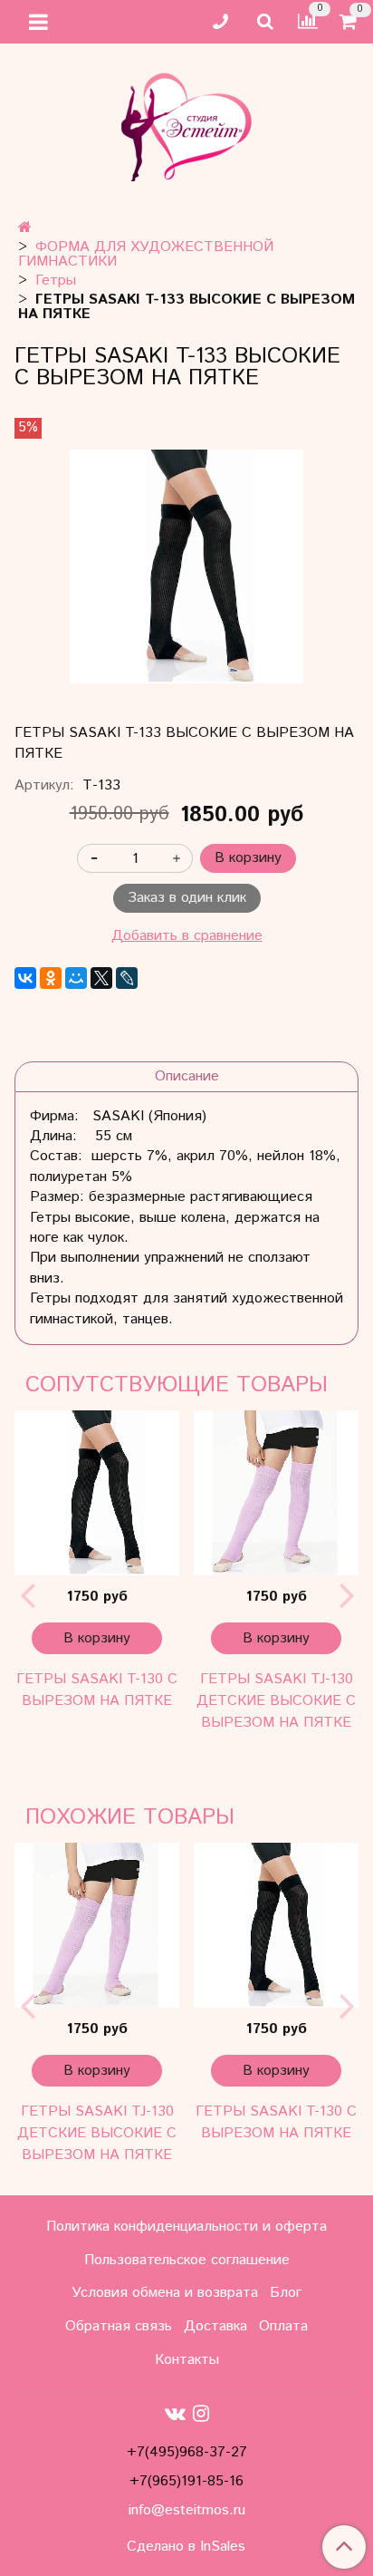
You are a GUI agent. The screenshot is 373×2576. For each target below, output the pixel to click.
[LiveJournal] (127, 978)
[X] (101, 978)
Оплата (283, 2326)
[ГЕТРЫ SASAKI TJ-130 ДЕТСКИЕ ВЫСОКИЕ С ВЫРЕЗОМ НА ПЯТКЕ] (276, 1493)
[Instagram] (201, 2414)
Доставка (215, 2326)
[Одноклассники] (51, 978)
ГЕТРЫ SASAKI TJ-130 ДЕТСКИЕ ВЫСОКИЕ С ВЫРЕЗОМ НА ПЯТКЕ (276, 1701)
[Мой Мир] (76, 978)
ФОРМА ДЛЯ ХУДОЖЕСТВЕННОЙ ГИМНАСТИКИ (146, 254)
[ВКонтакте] (25, 978)
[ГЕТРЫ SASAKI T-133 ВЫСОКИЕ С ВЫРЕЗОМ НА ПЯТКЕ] (186, 567)
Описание (187, 1076)
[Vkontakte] (175, 2414)
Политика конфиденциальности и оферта (186, 2227)
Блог (286, 2293)
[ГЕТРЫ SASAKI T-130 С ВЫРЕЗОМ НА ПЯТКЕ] (97, 1493)
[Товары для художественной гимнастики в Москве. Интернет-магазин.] (186, 123)
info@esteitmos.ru (187, 2510)
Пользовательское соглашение (187, 2260)
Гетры (56, 281)
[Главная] (25, 228)
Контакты (187, 2360)
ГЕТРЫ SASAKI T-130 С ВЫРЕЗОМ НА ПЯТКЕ (97, 1690)
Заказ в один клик (187, 898)
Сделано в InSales (186, 2547)
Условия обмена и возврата (165, 2293)
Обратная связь (119, 2326)
